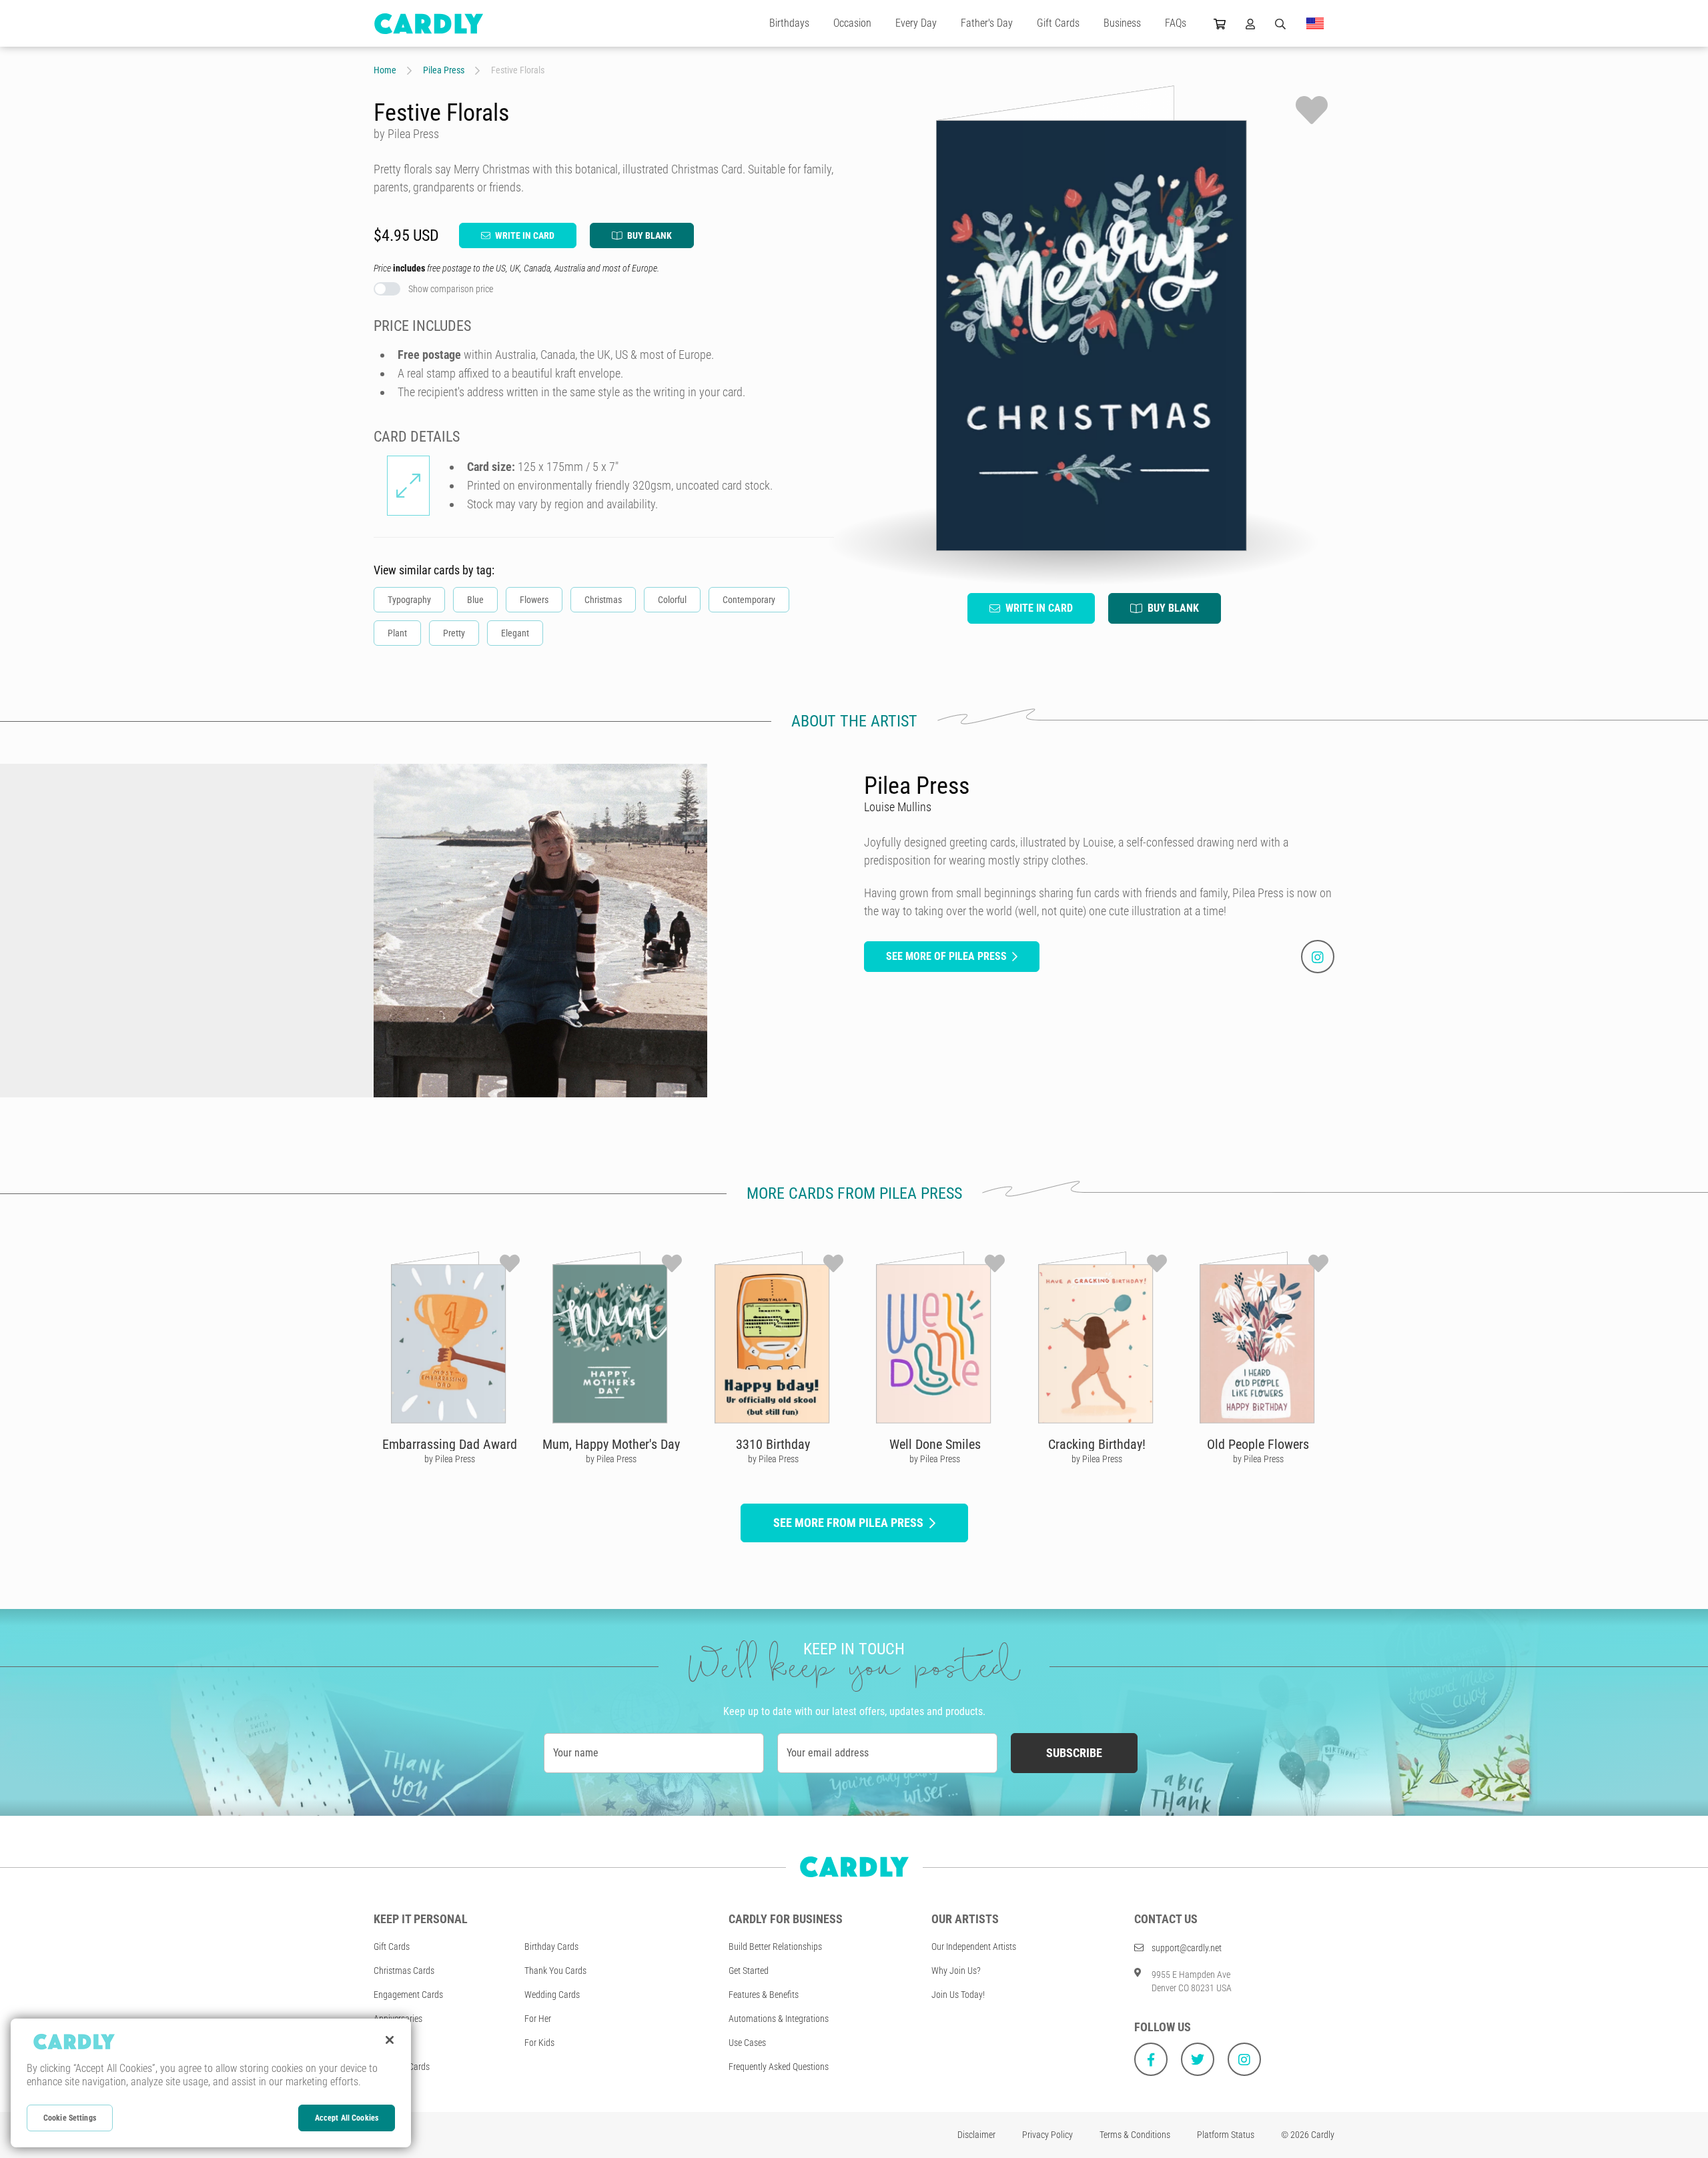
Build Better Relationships (775, 1947)
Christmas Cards (404, 1971)
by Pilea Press (450, 1459)
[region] (211, 2083)
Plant (397, 633)
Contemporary (749, 600)
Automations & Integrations (779, 2019)
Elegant (515, 633)
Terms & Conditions (1135, 2135)
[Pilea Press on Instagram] (1318, 957)
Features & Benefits (764, 1995)
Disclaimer (976, 2135)
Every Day (916, 23)
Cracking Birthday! (1097, 1444)
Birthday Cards (551, 1947)
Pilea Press (444, 70)
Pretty (454, 633)
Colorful (672, 600)
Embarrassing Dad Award (450, 1444)
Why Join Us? (956, 1971)
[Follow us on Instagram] (1244, 2059)
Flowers (534, 600)
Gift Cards (1058, 23)
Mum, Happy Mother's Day (611, 1444)
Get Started (749, 1971)
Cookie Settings (70, 2118)
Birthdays (789, 23)
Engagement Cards (408, 1995)
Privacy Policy (1047, 2135)
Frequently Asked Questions (779, 2067)
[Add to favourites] (1312, 110)
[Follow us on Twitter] (1198, 2059)
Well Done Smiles (935, 1444)
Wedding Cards (552, 1995)
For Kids (539, 2043)
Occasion (852, 23)
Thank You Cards (555, 1971)
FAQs (1176, 23)
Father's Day (987, 23)
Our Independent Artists (974, 1947)
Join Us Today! (958, 1995)
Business (1122, 23)
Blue (475, 600)
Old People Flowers (1258, 1444)
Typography (409, 600)
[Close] (390, 2040)
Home (385, 70)
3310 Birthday (773, 1444)
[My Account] (1250, 23)
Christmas (603, 600)
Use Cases (747, 2043)
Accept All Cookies (347, 2118)
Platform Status (1226, 2135)
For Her (538, 2019)
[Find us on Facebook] (1151, 2059)
